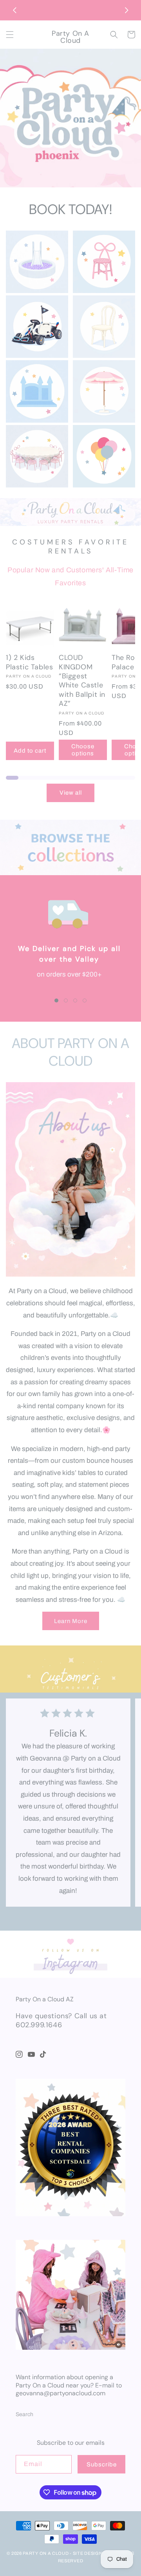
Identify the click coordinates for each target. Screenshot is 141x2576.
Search (24, 2414)
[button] (10, 35)
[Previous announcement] (14, 10)
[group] (70, 119)
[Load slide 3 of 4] (75, 1000)
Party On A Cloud (46, 2553)
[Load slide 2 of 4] (66, 1000)
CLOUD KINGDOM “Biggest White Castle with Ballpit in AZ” (82, 681)
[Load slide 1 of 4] (56, 1000)
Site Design (88, 2553)
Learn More (71, 1621)
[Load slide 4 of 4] (85, 1000)
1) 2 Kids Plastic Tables (29, 662)
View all (71, 793)
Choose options (83, 750)
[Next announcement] (127, 10)
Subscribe (102, 2464)
